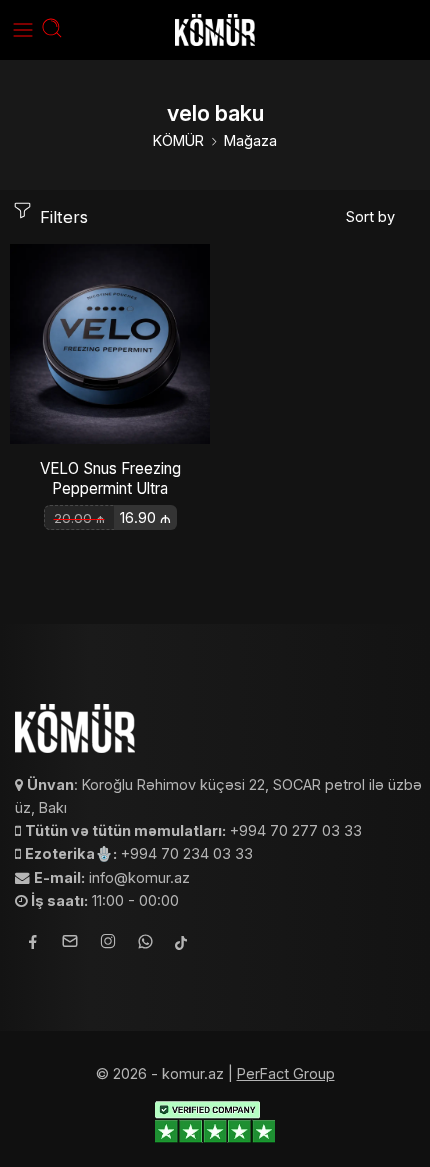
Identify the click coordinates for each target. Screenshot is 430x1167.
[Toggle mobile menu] (23, 30)
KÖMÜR (178, 140)
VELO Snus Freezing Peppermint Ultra (110, 478)
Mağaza (250, 140)
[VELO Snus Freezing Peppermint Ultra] (110, 344)
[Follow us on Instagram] (108, 944)
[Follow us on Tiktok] (181, 944)
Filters (61, 217)
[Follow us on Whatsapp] (145, 944)
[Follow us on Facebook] (33, 944)
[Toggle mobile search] (52, 30)
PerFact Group (286, 1073)
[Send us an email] (70, 944)
